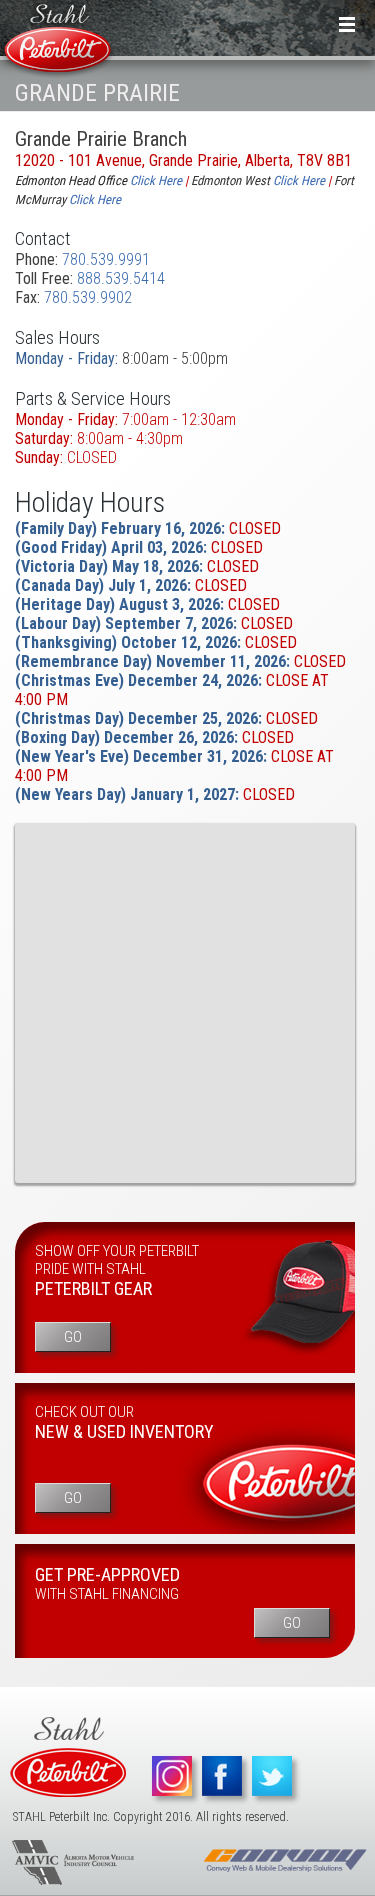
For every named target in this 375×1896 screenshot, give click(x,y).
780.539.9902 (88, 297)
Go (73, 1337)
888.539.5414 (121, 278)
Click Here (299, 180)
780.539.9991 (106, 259)
